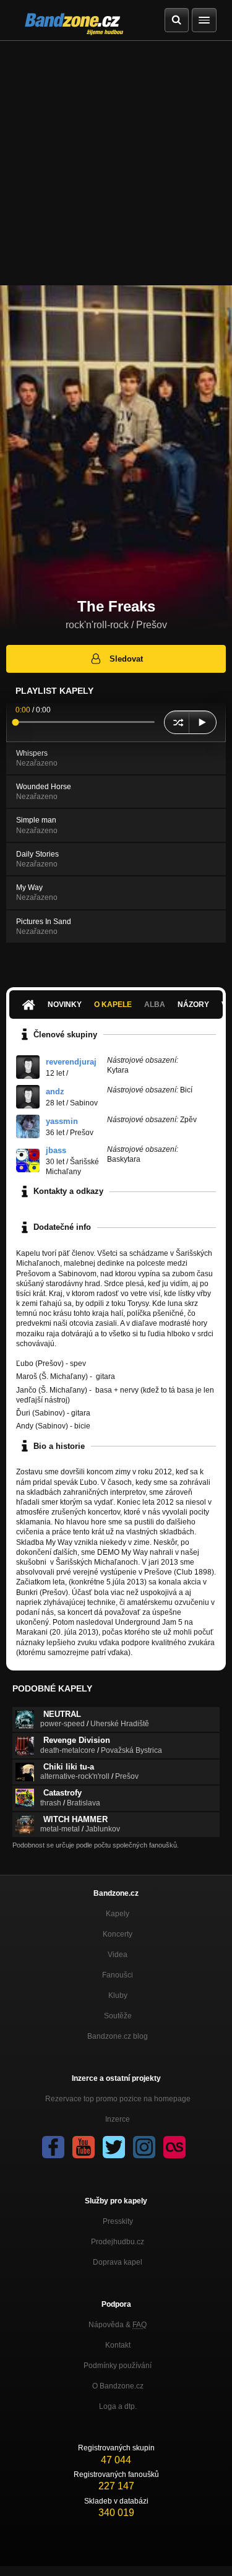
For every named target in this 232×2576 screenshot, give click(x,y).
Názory (193, 1005)
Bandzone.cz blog (118, 2036)
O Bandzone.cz (118, 2386)
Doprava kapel (118, 2262)
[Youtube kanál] (84, 2147)
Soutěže (118, 2016)
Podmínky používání (118, 2366)
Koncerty (118, 1934)
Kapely (118, 1914)
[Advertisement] (116, 163)
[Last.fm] (174, 2147)
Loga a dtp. (118, 2406)
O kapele (113, 1005)
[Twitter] (114, 2147)
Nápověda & (118, 2325)
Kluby (118, 1995)
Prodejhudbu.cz (118, 2242)
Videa (118, 1955)
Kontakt (118, 2345)
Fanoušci (118, 1975)
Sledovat (126, 659)
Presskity (118, 2221)
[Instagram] (144, 2147)
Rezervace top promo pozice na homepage (118, 2099)
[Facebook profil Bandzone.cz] (53, 2147)
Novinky (65, 1005)
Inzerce (118, 2119)
